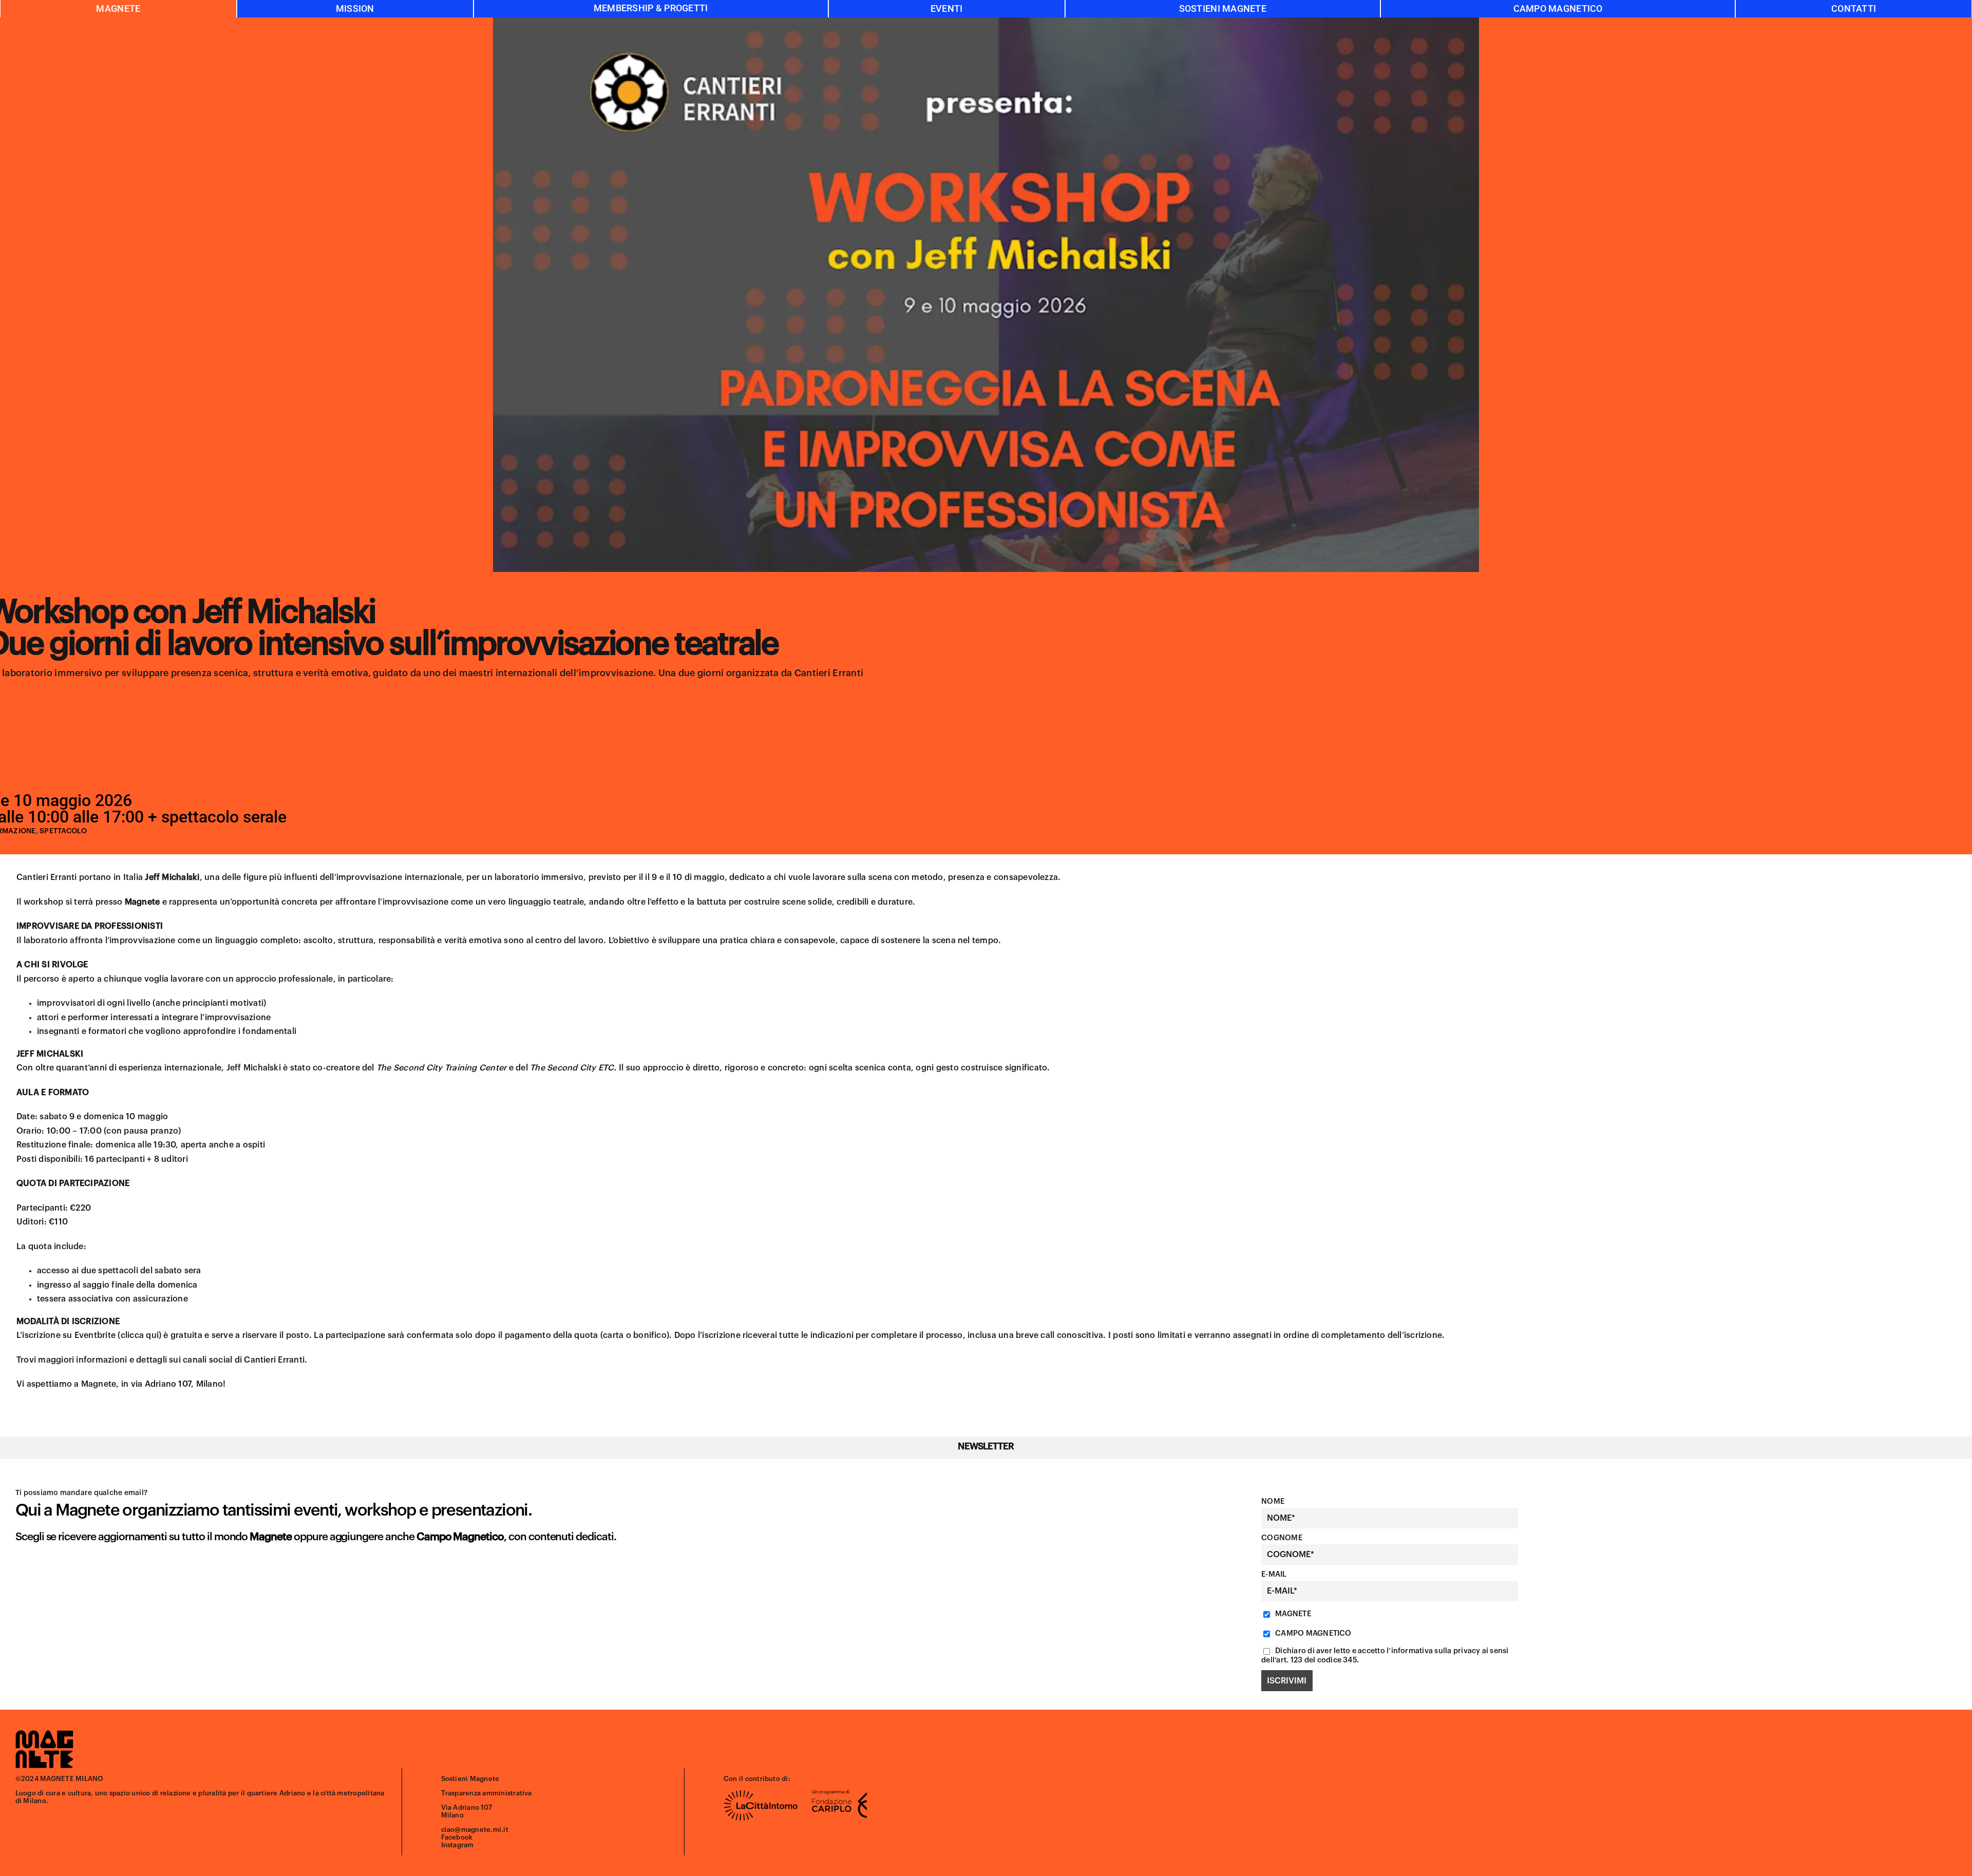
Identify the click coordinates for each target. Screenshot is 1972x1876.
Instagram (458, 1845)
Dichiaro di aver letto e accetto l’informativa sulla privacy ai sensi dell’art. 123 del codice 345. (1385, 1655)
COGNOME (1282, 1538)
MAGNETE (1292, 1614)
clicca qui (140, 1335)
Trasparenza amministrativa (487, 1793)
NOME (1273, 1501)
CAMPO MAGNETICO (1313, 1633)
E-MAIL (1274, 1574)
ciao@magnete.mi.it (475, 1830)
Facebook (457, 1837)
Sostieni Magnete (470, 1779)
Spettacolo (63, 831)
